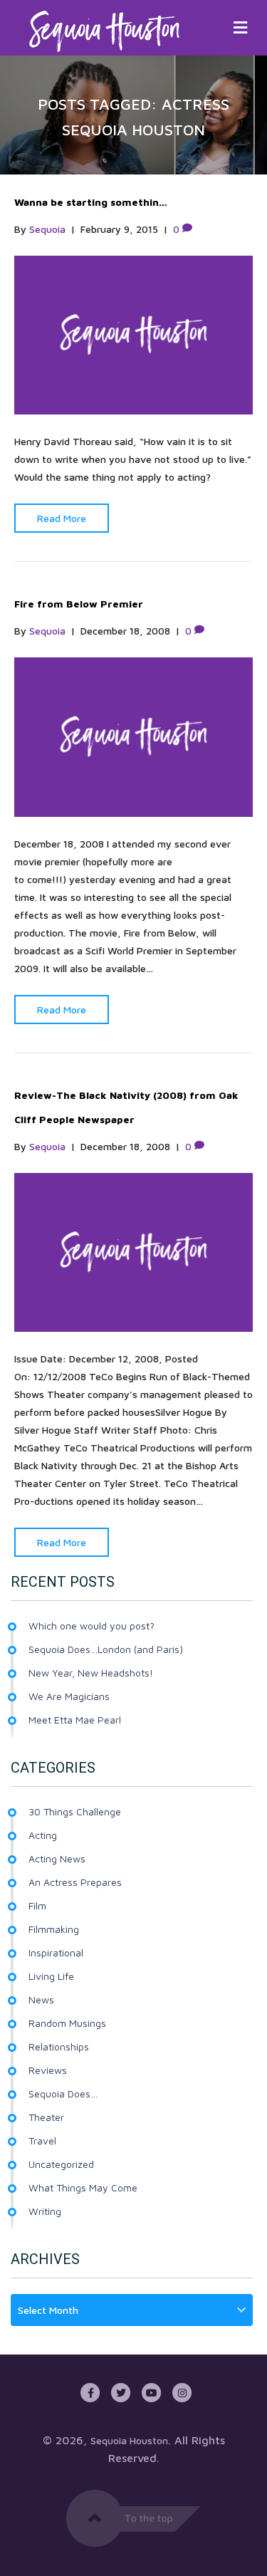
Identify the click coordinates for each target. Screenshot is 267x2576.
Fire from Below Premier (79, 604)
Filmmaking (54, 1929)
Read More (62, 518)
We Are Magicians (69, 1696)
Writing (45, 2211)
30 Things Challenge (75, 1811)
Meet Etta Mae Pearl (75, 1720)
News (41, 1999)
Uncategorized (61, 2164)
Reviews (48, 2070)
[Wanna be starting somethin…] (133, 334)
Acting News (57, 1858)
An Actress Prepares (75, 1882)
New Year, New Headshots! (91, 1673)
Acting (43, 1835)
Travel (42, 2140)
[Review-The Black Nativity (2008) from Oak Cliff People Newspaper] (133, 1251)
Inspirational (56, 1952)
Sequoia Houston (129, 2440)
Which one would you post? (91, 1626)
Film (37, 1905)
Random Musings (67, 2023)
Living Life (51, 1976)
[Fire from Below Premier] (133, 736)
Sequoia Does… (63, 2093)
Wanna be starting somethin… (91, 202)
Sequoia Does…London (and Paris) (106, 1649)
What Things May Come (83, 2187)
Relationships (59, 2046)
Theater (46, 2117)
